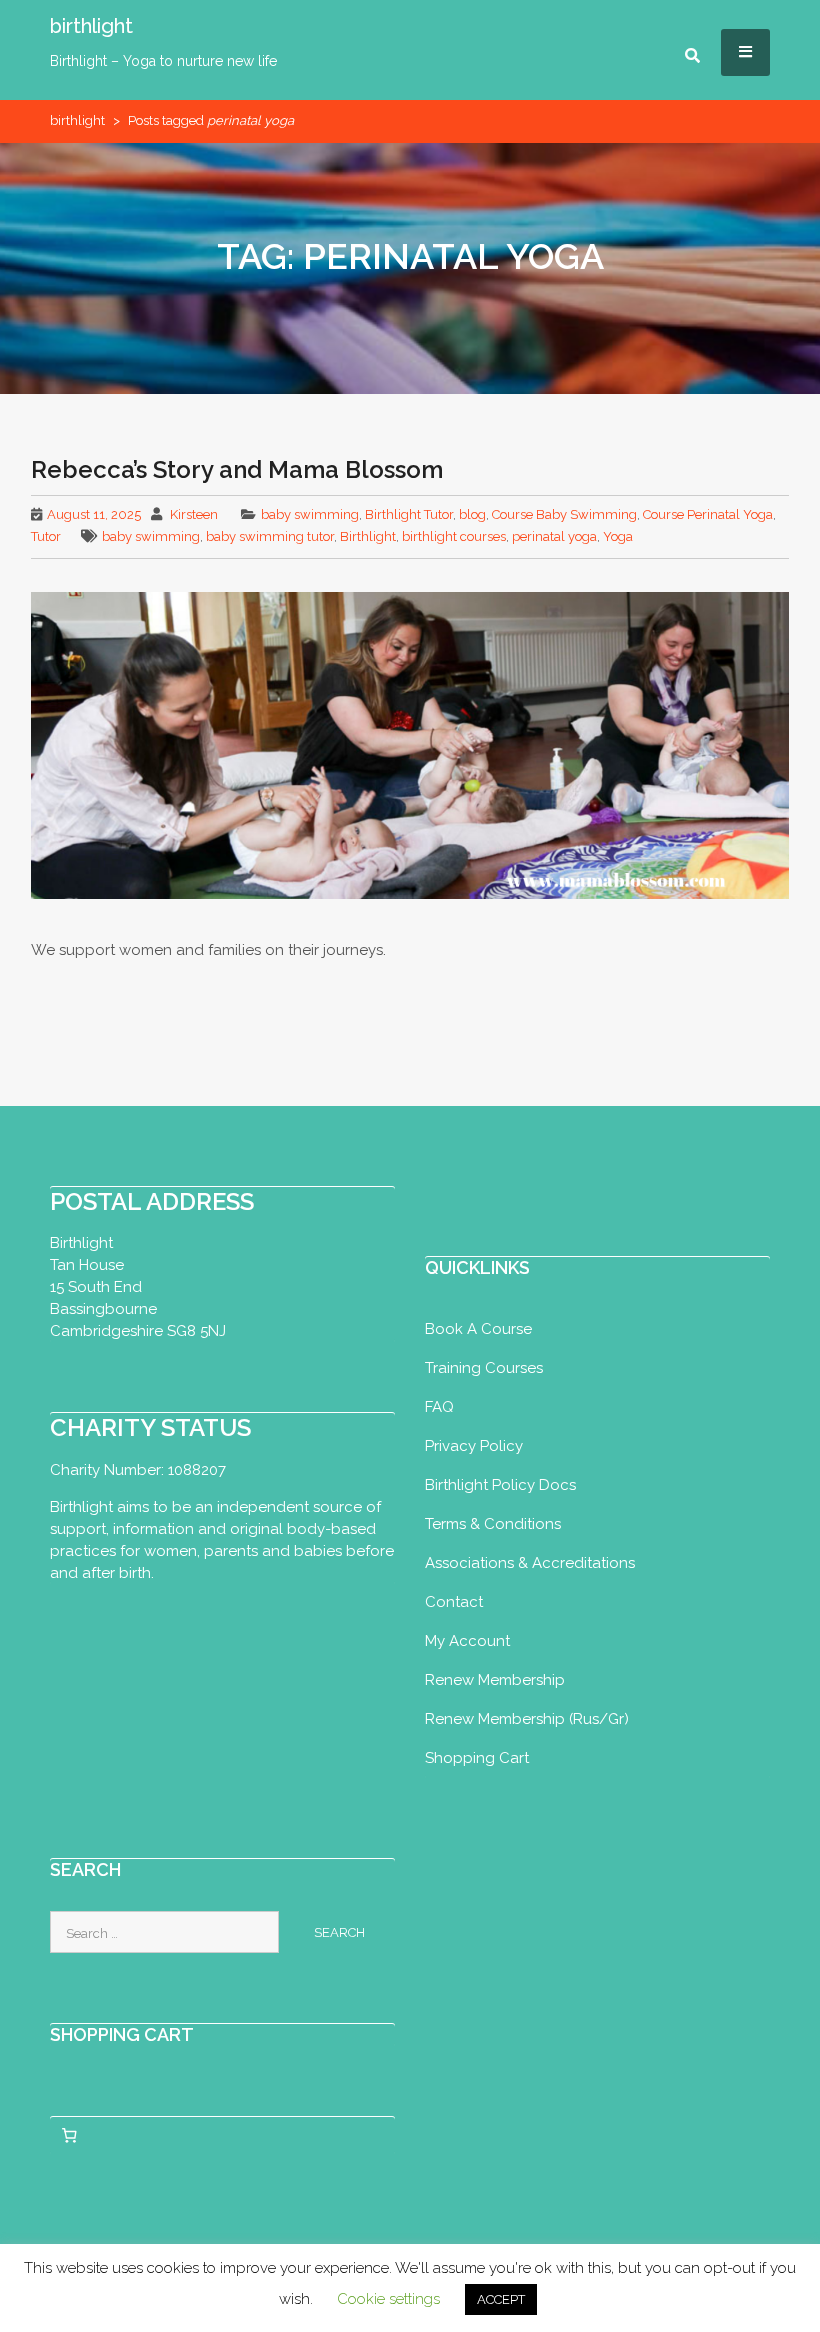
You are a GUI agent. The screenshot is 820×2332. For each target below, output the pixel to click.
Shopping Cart (477, 1758)
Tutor (46, 536)
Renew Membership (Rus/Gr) (527, 1719)
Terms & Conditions (493, 1524)
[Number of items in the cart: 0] (69, 2135)
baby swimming (310, 514)
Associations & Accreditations (530, 1563)
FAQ (439, 1407)
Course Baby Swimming (564, 514)
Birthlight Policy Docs (500, 1485)
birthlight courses (454, 536)
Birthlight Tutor (409, 514)
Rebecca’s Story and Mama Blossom (237, 469)
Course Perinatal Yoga (708, 514)
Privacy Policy (474, 1446)
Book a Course (478, 1329)
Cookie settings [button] (388, 2299)
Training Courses (484, 1368)
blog (472, 514)
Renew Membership (495, 1680)
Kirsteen (194, 514)
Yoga (618, 536)
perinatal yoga (554, 536)
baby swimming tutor (270, 536)
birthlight (91, 26)
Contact (454, 1602)
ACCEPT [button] (501, 2299)
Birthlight (368, 536)
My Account (467, 1641)
